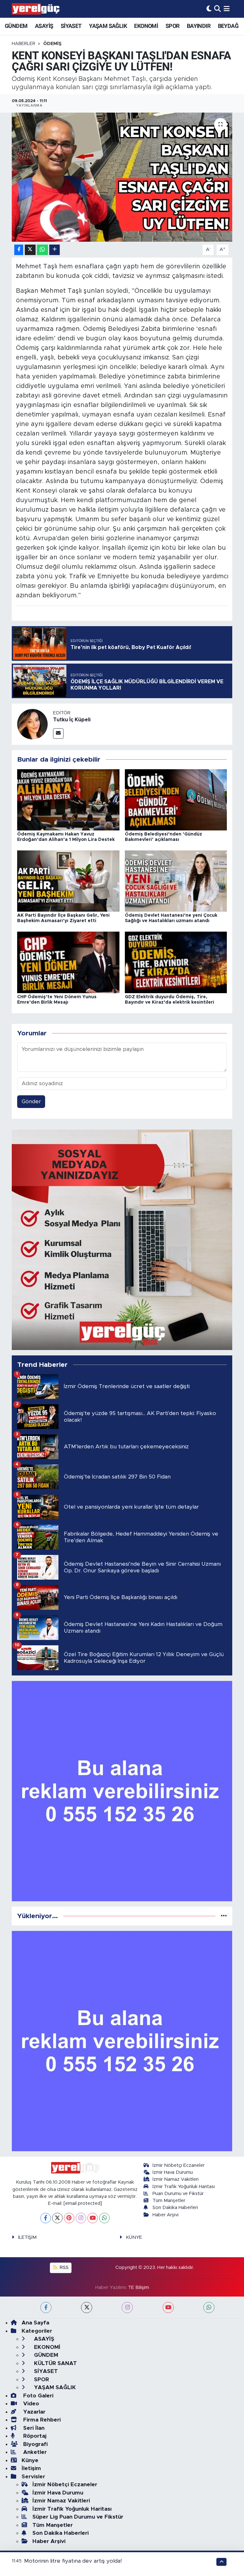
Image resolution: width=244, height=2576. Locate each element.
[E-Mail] (58, 734)
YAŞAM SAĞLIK (108, 26)
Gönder (31, 1101)
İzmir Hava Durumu (173, 2172)
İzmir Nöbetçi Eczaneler (179, 2165)
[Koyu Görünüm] (209, 9)
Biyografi (35, 2444)
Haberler (24, 44)
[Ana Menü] (227, 9)
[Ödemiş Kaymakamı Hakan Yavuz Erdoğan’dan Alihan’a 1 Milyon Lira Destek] (68, 800)
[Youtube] (93, 2218)
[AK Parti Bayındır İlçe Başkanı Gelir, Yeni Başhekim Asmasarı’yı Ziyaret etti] (68, 881)
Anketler (34, 2452)
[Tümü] (224, 1916)
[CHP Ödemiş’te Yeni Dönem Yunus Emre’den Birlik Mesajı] (68, 962)
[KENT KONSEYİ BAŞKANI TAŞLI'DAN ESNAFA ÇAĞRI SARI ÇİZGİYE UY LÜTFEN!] (122, 177)
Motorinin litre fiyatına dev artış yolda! (73, 2561)
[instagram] (127, 2307)
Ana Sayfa (35, 2323)
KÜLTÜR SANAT (55, 2363)
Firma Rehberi (41, 2420)
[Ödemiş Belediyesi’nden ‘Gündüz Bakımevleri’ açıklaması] (176, 800)
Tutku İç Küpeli (72, 720)
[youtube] (168, 2307)
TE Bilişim (139, 2288)
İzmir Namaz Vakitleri (176, 2179)
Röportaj (34, 2436)
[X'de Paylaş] (30, 250)
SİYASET (71, 26)
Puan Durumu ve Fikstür (178, 2194)
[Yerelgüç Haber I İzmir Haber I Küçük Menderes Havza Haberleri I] (36, 9)
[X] (57, 2218)
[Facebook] (46, 2218)
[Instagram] (81, 2218)
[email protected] (83, 2203)
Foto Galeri (37, 2396)
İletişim (31, 2468)
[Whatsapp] (104, 2218)
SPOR (173, 26)
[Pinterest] (69, 2218)
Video (30, 2404)
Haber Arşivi (166, 2215)
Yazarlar (34, 2412)
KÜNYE (134, 2237)
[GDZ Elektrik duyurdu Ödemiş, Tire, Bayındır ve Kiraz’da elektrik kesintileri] (176, 962)
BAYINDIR (199, 26)
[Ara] (217, 9)
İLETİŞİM (27, 2237)
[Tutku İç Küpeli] (32, 724)
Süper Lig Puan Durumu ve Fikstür (78, 2517)
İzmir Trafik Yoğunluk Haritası (184, 2187)
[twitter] (87, 2307)
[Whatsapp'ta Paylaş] (42, 250)
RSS (64, 2268)
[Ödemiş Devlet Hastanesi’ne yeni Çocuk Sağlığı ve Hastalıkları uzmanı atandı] (176, 881)
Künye (30, 2460)
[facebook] (46, 2307)
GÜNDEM (16, 26)
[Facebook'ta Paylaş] (19, 250)
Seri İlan (33, 2428)
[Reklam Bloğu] (122, 1239)
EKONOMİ (146, 26)
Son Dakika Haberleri (175, 2208)
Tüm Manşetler (169, 2201)
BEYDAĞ (228, 26)
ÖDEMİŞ (52, 44)
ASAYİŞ (44, 26)
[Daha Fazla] (54, 250)
